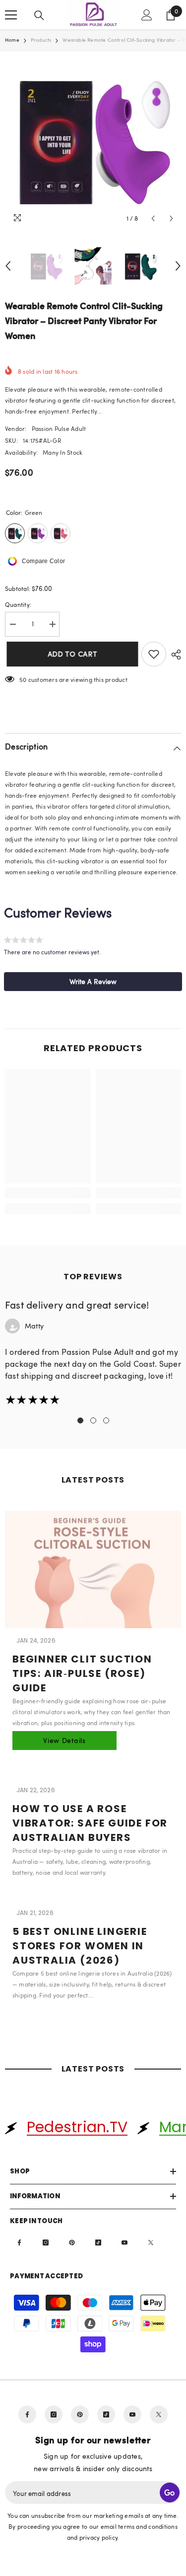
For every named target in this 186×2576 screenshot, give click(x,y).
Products (41, 40)
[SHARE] (174, 655)
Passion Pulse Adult (59, 428)
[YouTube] (124, 2243)
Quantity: (18, 604)
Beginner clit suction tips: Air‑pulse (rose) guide (82, 1673)
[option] (93, 140)
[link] (48, 1193)
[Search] (39, 15)
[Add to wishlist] (154, 654)
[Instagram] (46, 2243)
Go (170, 2493)
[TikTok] (98, 2243)
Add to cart (71, 654)
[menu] (11, 15)
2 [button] (93, 1420)
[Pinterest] (72, 2243)
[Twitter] (151, 2243)
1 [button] (80, 1420)
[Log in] (147, 15)
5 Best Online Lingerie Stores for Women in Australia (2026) (80, 1946)
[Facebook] (19, 2243)
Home (12, 40)
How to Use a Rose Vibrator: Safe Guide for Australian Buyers (90, 1823)
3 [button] (106, 1420)
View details (64, 1740)
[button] (153, 218)
